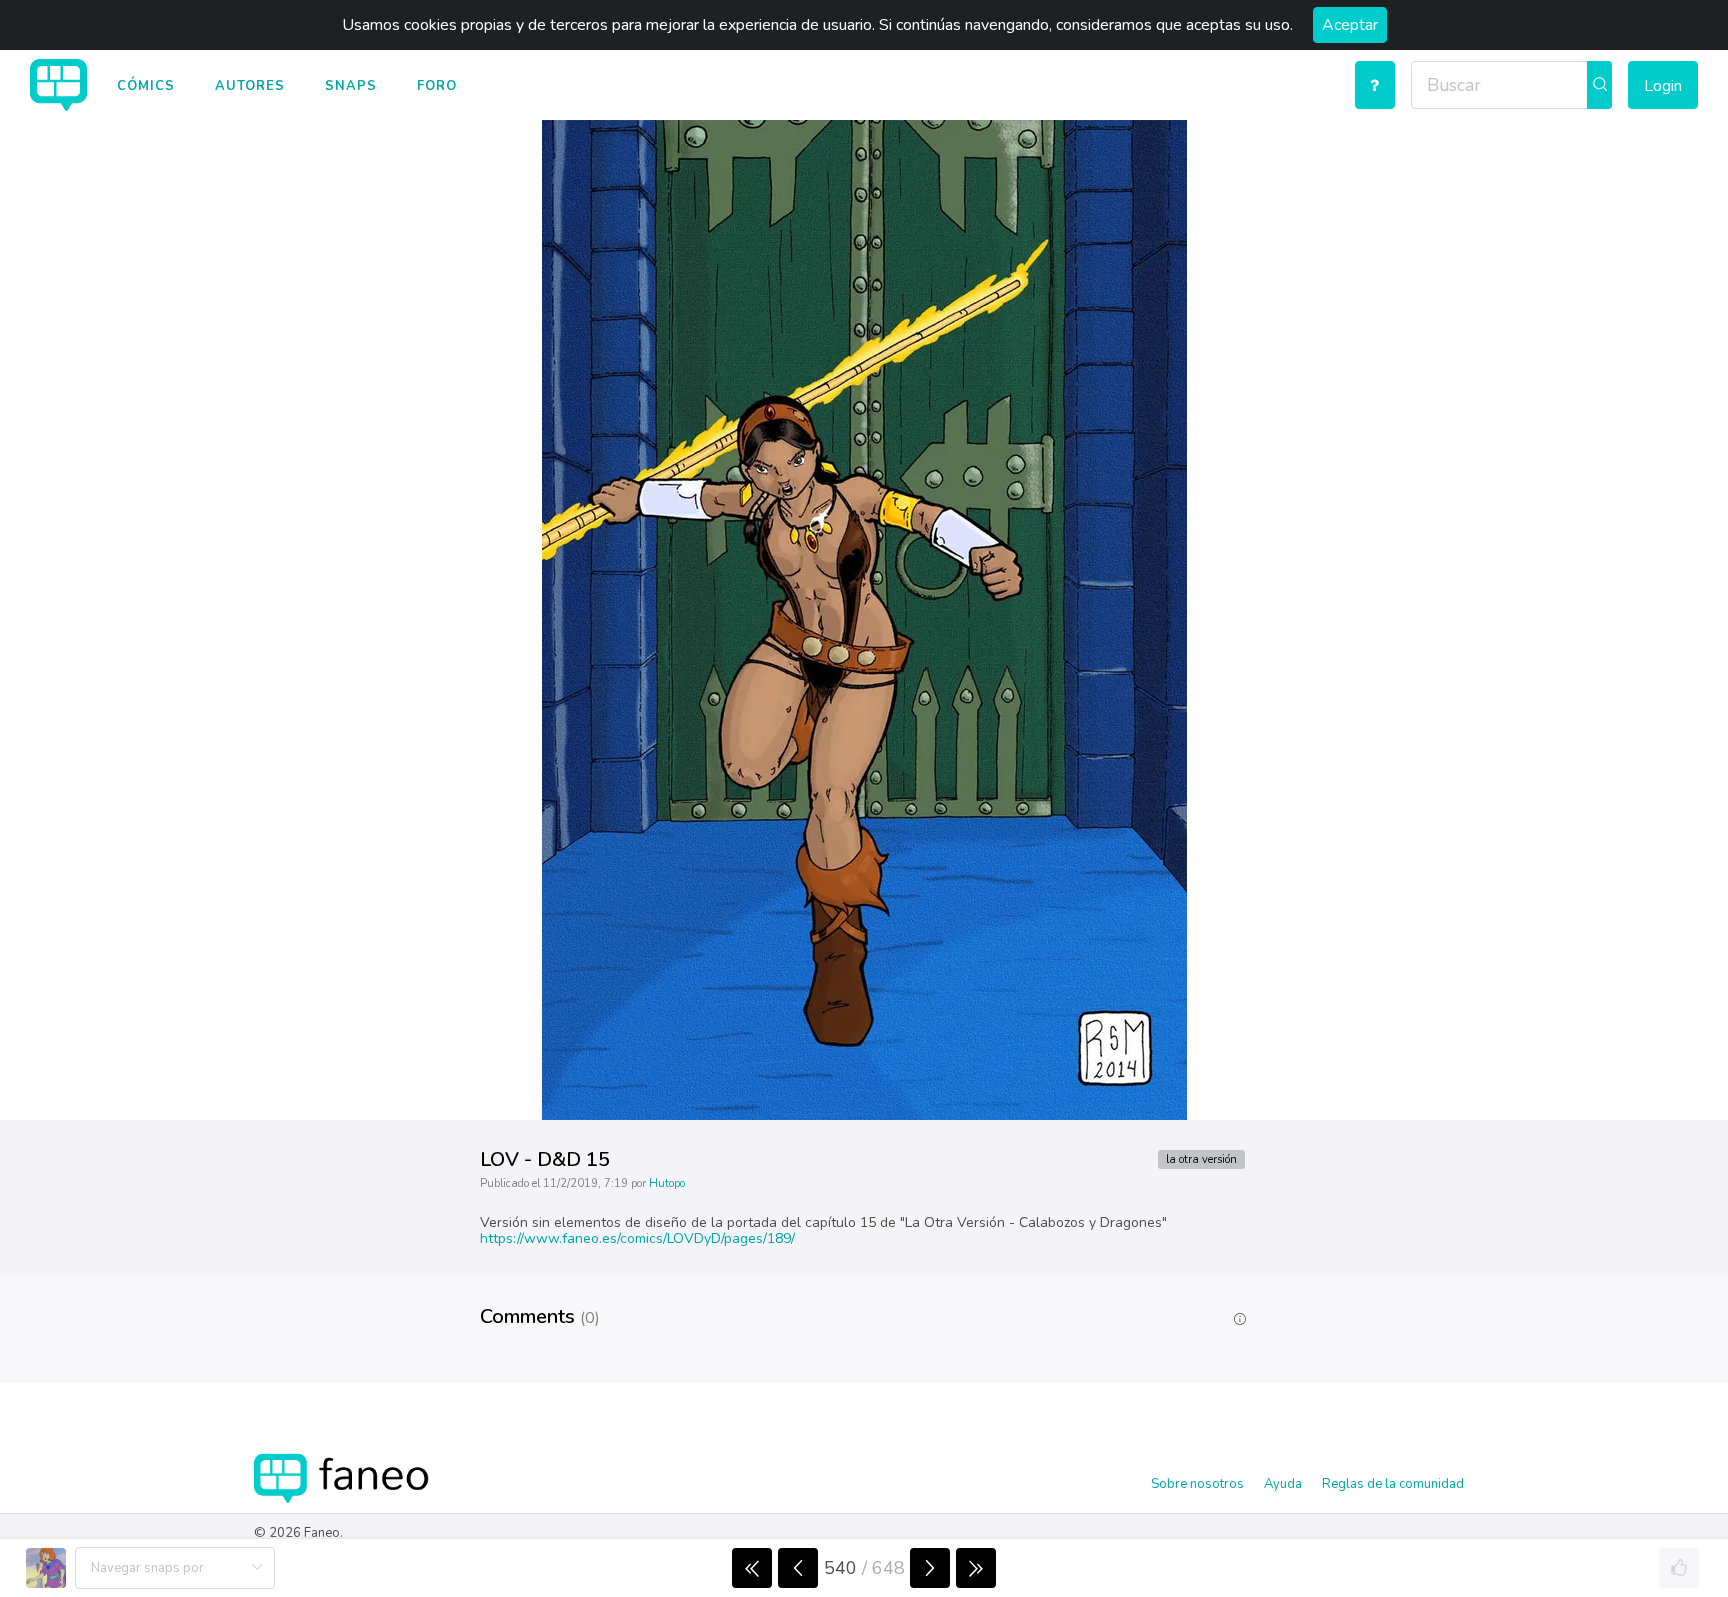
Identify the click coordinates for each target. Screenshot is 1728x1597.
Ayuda (1283, 1484)
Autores (250, 86)
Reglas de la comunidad (1393, 1484)
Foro (437, 86)
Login (1663, 86)
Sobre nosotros (1197, 1484)
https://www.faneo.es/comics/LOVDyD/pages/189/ (637, 1238)
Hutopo (667, 1183)
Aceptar (1350, 25)
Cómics (146, 86)
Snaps (351, 86)
